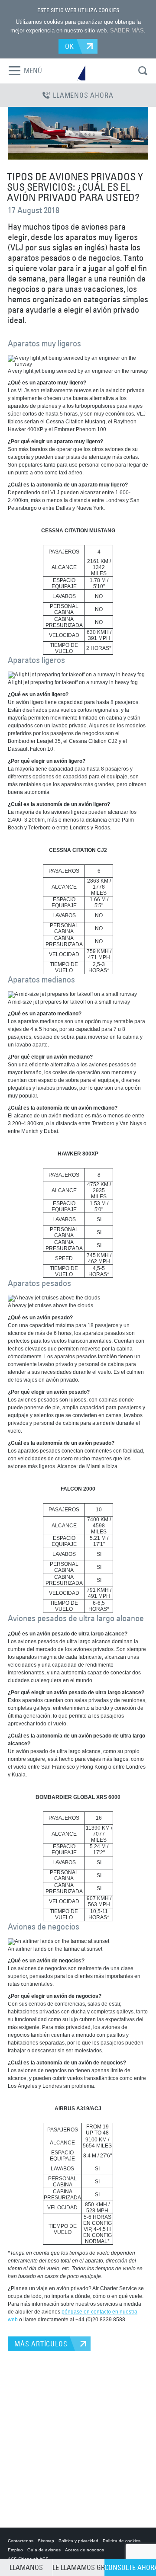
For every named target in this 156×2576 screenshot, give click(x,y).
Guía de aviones (44, 2550)
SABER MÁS (127, 30)
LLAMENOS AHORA (83, 95)
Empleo (15, 2550)
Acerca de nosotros (84, 2550)
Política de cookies (122, 2541)
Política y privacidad (78, 2541)
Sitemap (46, 2541)
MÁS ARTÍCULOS (41, 2344)
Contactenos (21, 2541)
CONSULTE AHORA (130, 2567)
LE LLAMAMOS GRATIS (78, 2567)
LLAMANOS (26, 2567)
